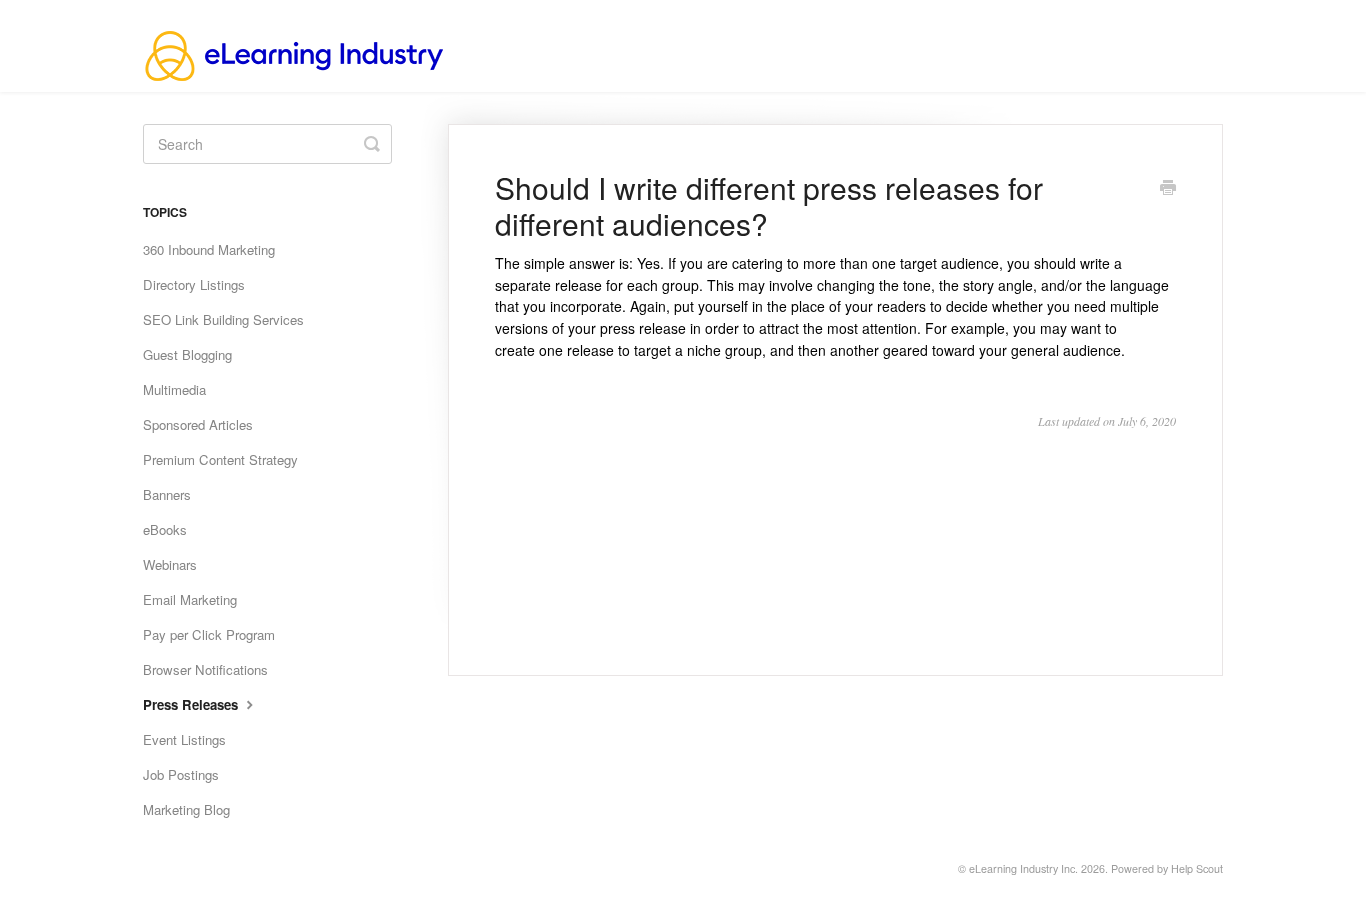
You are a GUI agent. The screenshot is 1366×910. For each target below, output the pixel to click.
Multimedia (174, 389)
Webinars (170, 564)
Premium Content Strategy (220, 459)
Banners (167, 494)
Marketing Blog (186, 809)
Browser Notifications (205, 669)
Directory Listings (194, 284)
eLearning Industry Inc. (1023, 868)
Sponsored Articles (198, 424)
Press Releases (192, 704)
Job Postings (181, 774)
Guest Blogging (187, 354)
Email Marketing (190, 599)
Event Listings (184, 739)
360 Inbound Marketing (209, 249)
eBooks (165, 529)
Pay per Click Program (209, 634)
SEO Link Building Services (223, 319)
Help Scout (1197, 868)
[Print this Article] (1168, 189)
